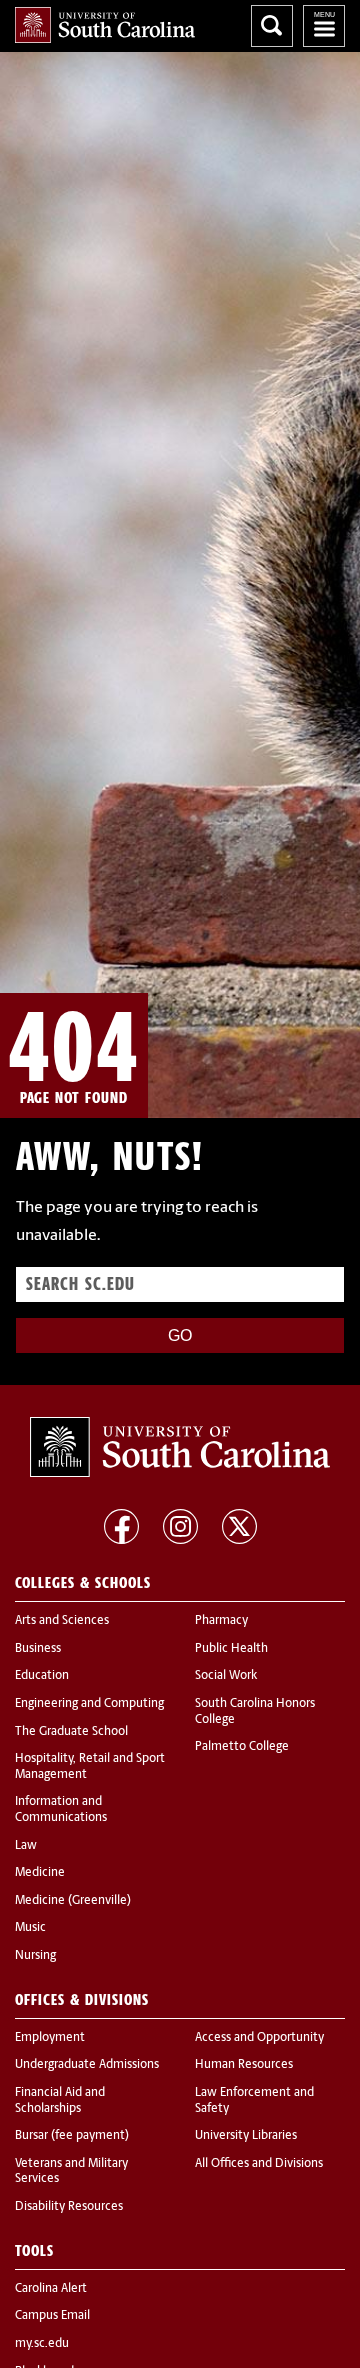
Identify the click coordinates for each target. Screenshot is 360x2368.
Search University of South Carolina (272, 26)
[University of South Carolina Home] (105, 25)
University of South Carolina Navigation (324, 26)
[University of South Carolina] (180, 1447)
